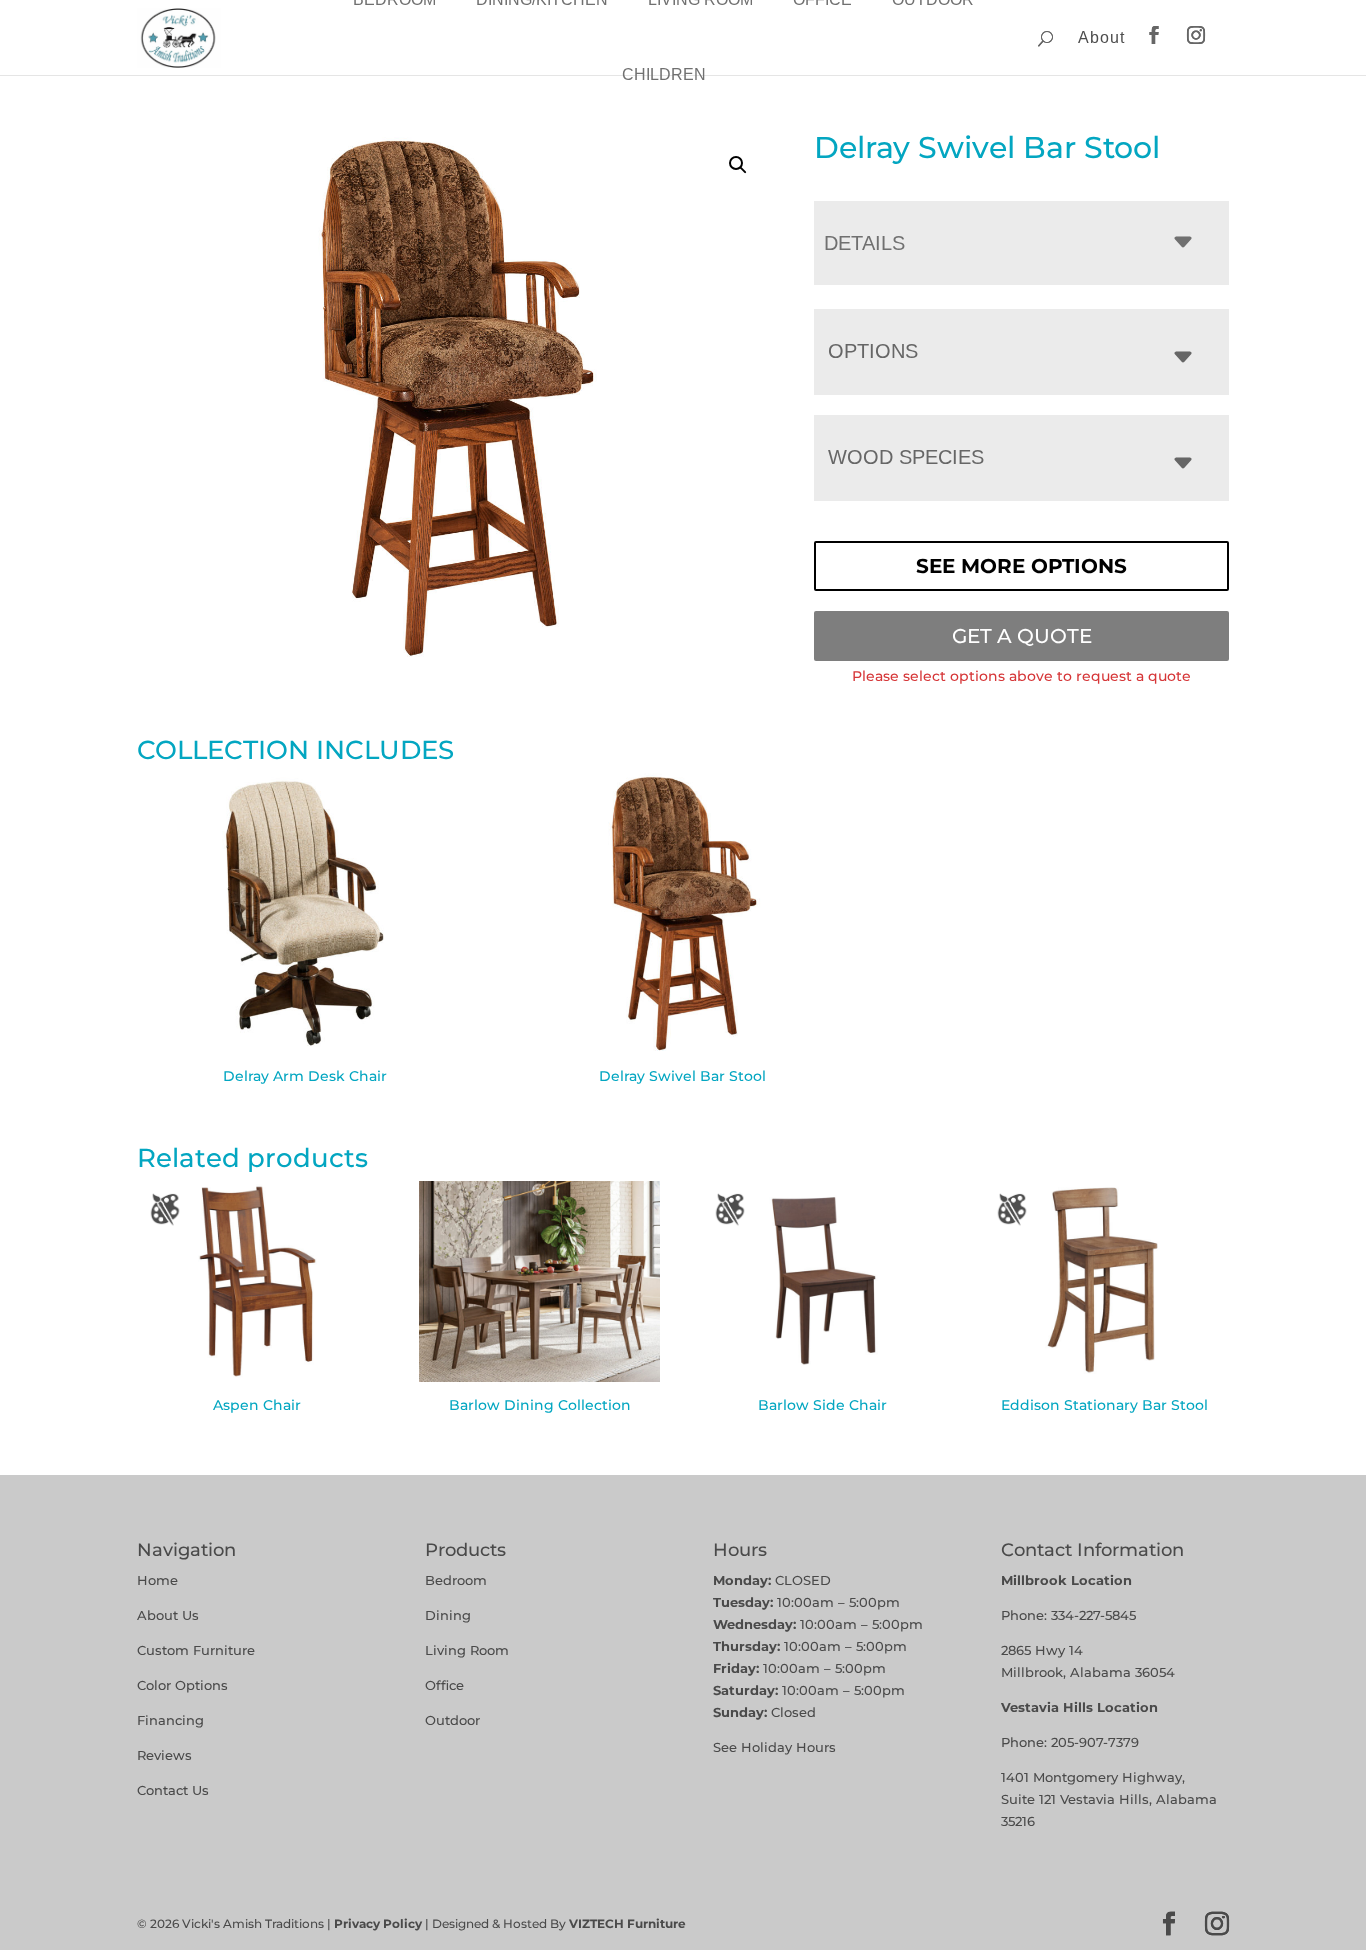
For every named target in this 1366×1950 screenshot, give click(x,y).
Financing (170, 1720)
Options (873, 351)
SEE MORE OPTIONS (1021, 566)
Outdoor (452, 1720)
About (1101, 37)
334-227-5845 (1093, 1615)
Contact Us (173, 1790)
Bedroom (456, 1580)
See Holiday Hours (774, 1747)
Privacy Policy (378, 1923)
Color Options (182, 1685)
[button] (738, 165)
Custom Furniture (196, 1650)
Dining (450, 1615)
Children (664, 74)
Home (157, 1580)
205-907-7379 (1095, 1742)
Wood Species (906, 457)
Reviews (164, 1755)
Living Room (467, 1650)
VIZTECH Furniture (627, 1923)
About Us (168, 1615)
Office (444, 1685)
